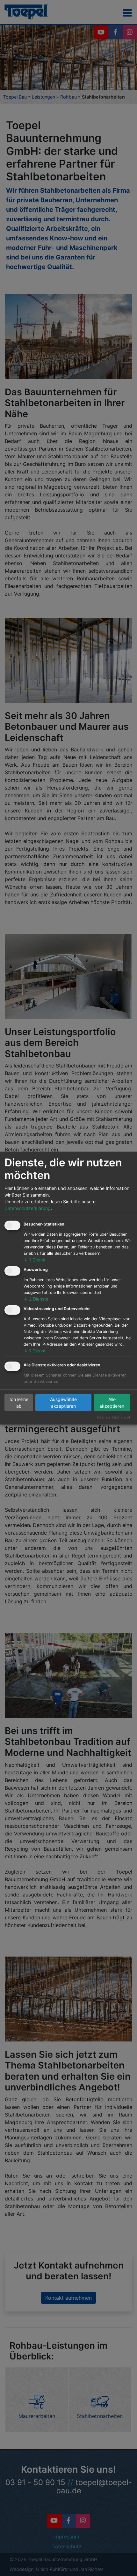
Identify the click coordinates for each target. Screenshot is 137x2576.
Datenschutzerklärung (28, 1208)
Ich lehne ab (19, 1403)
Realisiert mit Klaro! (114, 1417)
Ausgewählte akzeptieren (63, 1403)
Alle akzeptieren (112, 1403)
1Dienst (35, 1260)
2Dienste (36, 1298)
